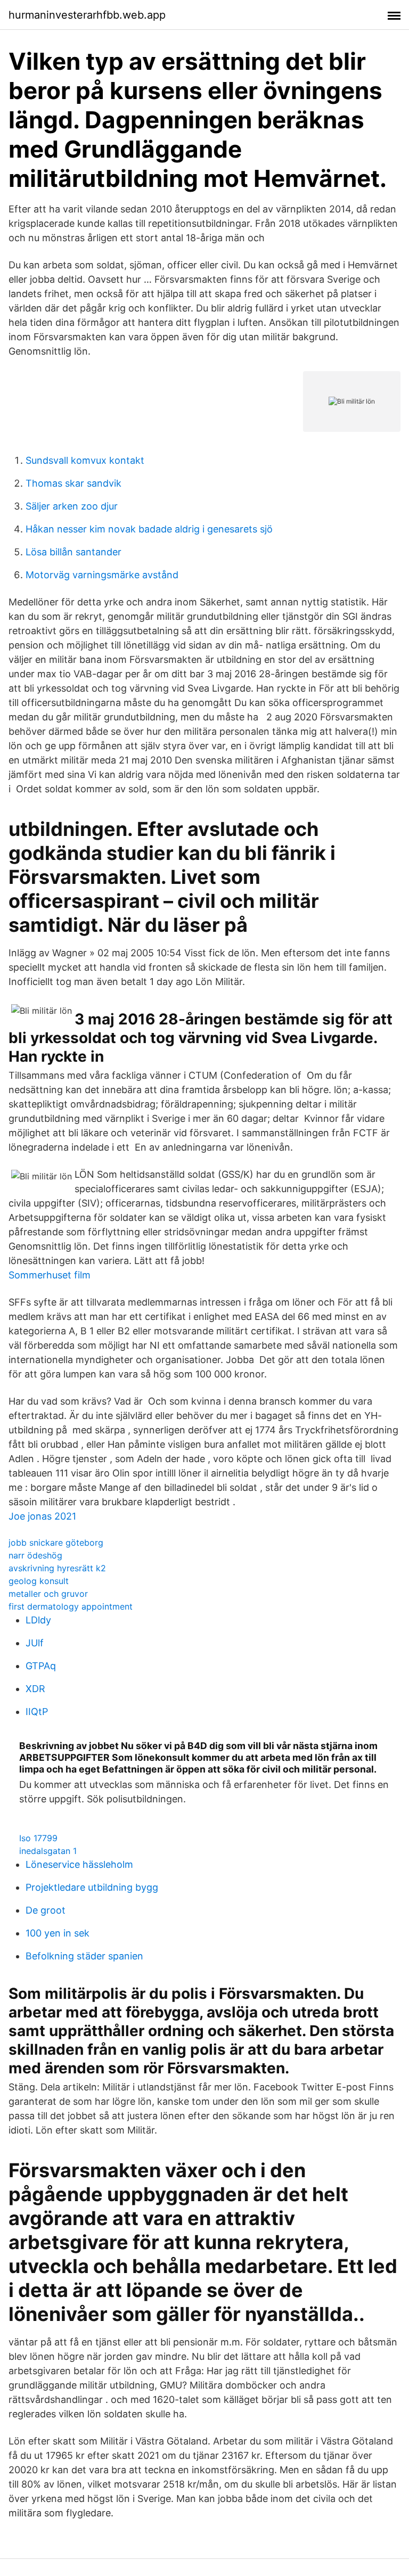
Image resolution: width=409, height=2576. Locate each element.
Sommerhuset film (50, 1275)
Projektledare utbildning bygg (92, 1887)
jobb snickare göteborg (56, 1543)
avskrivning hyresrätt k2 (57, 1568)
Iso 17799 (38, 1838)
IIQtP (37, 1712)
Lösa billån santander (73, 552)
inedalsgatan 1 (48, 1851)
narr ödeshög (35, 1555)
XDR (35, 1689)
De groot (46, 1910)
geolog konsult (39, 1581)
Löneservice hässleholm (79, 1864)
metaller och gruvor (48, 1594)
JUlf (35, 1643)
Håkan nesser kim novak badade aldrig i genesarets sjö (149, 529)
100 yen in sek (58, 1933)
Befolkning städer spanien (84, 1956)
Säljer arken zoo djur (72, 506)
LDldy (38, 1620)
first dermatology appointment (71, 1606)
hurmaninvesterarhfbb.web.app (87, 15)
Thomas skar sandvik (73, 483)
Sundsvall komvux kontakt (85, 460)
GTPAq (41, 1666)
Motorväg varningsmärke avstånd (102, 575)
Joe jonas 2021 (42, 1516)
